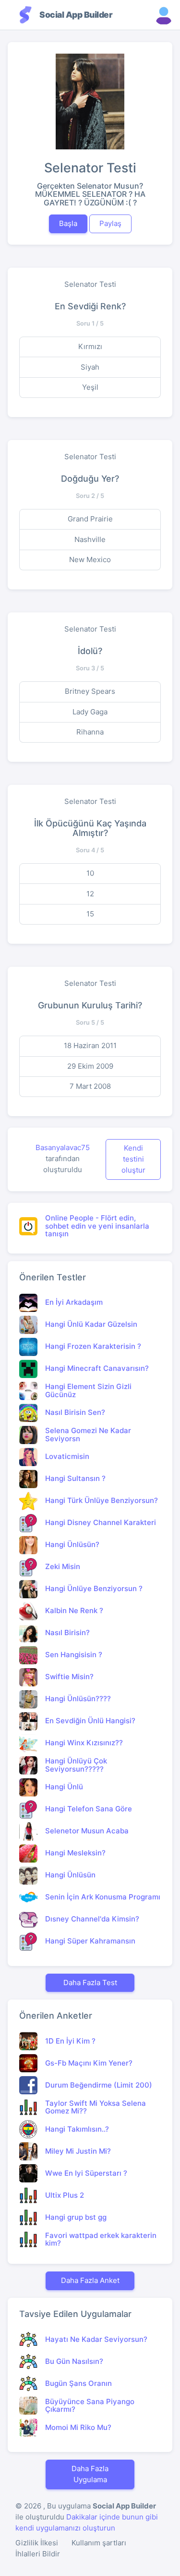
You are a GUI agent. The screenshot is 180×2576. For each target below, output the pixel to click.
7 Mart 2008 (90, 1086)
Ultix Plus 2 (65, 2195)
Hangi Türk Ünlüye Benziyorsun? (102, 1500)
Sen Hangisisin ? (74, 1655)
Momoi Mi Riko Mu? (78, 2427)
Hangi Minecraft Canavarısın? (97, 1368)
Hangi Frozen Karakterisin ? (93, 1346)
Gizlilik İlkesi (37, 2543)
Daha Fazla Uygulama (90, 2474)
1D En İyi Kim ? (70, 2041)
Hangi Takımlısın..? (77, 2129)
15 (90, 914)
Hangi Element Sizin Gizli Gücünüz (88, 1390)
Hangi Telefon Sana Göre (89, 1809)
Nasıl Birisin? (67, 1633)
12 (90, 894)
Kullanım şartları (99, 2543)
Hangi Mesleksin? (75, 1853)
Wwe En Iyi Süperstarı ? (86, 2173)
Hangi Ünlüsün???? (78, 1699)
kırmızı (90, 346)
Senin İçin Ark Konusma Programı (103, 1897)
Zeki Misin (63, 1566)
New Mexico (90, 559)
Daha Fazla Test (90, 1983)
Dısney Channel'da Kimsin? (92, 1919)
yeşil (90, 387)
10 (90, 873)
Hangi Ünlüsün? (72, 1544)
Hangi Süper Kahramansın (90, 1941)
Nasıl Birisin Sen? (75, 1412)
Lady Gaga (90, 712)
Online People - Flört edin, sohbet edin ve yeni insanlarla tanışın (97, 1226)
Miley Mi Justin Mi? (78, 2151)
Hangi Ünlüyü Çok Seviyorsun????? (76, 1765)
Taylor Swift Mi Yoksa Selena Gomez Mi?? (96, 2107)
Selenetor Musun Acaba (87, 1831)
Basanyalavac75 (63, 1147)
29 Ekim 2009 (90, 1066)
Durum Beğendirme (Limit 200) (99, 2085)
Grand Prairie (90, 519)
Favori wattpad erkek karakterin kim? (101, 2239)
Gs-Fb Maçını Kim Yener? (89, 2063)
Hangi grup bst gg (76, 2217)
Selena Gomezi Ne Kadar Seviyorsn (88, 1435)
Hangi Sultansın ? (75, 1478)
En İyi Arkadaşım (74, 1302)
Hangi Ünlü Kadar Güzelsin (91, 1324)
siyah (90, 367)
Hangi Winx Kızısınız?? (84, 1743)
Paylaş (110, 223)
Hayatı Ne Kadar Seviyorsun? (96, 2339)
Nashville (90, 539)
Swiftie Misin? (69, 1677)
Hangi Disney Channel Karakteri (101, 1522)
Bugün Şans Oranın (78, 2383)
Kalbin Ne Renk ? (74, 1610)
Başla (68, 223)
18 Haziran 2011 (90, 1045)
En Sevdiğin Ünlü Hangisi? (90, 1721)
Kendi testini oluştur (133, 1159)
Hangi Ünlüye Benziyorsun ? (94, 1588)
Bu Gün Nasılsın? (74, 2361)
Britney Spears (90, 691)
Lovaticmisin (67, 1456)
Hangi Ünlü (64, 1787)
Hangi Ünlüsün (70, 1875)
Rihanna (90, 732)
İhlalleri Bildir (38, 2554)
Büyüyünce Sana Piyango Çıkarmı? (90, 2406)
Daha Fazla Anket (90, 2280)
